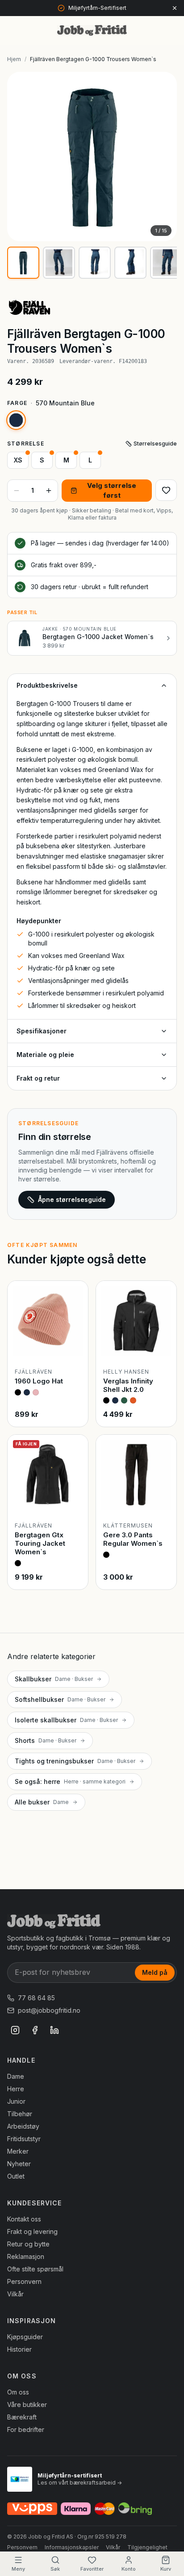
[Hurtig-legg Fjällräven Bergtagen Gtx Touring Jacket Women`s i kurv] (74, 1501)
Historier (19, 2349)
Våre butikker (27, 2405)
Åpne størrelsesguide (72, 1199)
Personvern (24, 2281)
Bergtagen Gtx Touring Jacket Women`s (40, 1543)
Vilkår (15, 2294)
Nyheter (19, 2164)
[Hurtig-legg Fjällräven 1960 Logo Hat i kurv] (74, 1347)
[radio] (16, 420)
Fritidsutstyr (24, 2139)
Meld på (155, 1972)
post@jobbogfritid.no (49, 2010)
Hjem (14, 59)
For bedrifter (26, 2429)
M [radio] (66, 460)
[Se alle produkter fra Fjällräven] (36, 307)
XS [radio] (18, 460)
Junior (16, 2101)
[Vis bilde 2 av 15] (59, 263)
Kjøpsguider (25, 2337)
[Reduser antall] (17, 491)
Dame (16, 2076)
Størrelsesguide (155, 444)
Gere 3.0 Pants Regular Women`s (133, 1539)
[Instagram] (15, 2030)
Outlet (16, 2176)
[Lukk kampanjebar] (175, 8)
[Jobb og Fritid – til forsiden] (92, 30)
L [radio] (90, 460)
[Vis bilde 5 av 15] (166, 263)
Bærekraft (22, 2417)
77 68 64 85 (36, 1998)
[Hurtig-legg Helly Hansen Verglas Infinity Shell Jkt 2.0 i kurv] (162, 1347)
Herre (16, 2089)
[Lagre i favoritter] (166, 490)
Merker (18, 2151)
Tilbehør (20, 2114)
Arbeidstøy (23, 2126)
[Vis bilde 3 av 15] (95, 263)
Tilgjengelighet (147, 2547)
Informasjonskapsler (72, 2547)
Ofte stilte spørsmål (35, 2269)
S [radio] (42, 460)
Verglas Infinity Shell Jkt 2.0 (128, 1385)
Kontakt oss (24, 2219)
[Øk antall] (49, 491)
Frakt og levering (32, 2231)
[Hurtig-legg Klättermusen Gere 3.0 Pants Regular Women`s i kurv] (162, 1501)
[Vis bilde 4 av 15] (130, 263)
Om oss (18, 2392)
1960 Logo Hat (39, 1381)
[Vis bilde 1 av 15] (23, 263)
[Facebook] (35, 2030)
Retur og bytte (28, 2244)
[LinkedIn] (54, 2030)
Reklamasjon (26, 2256)
